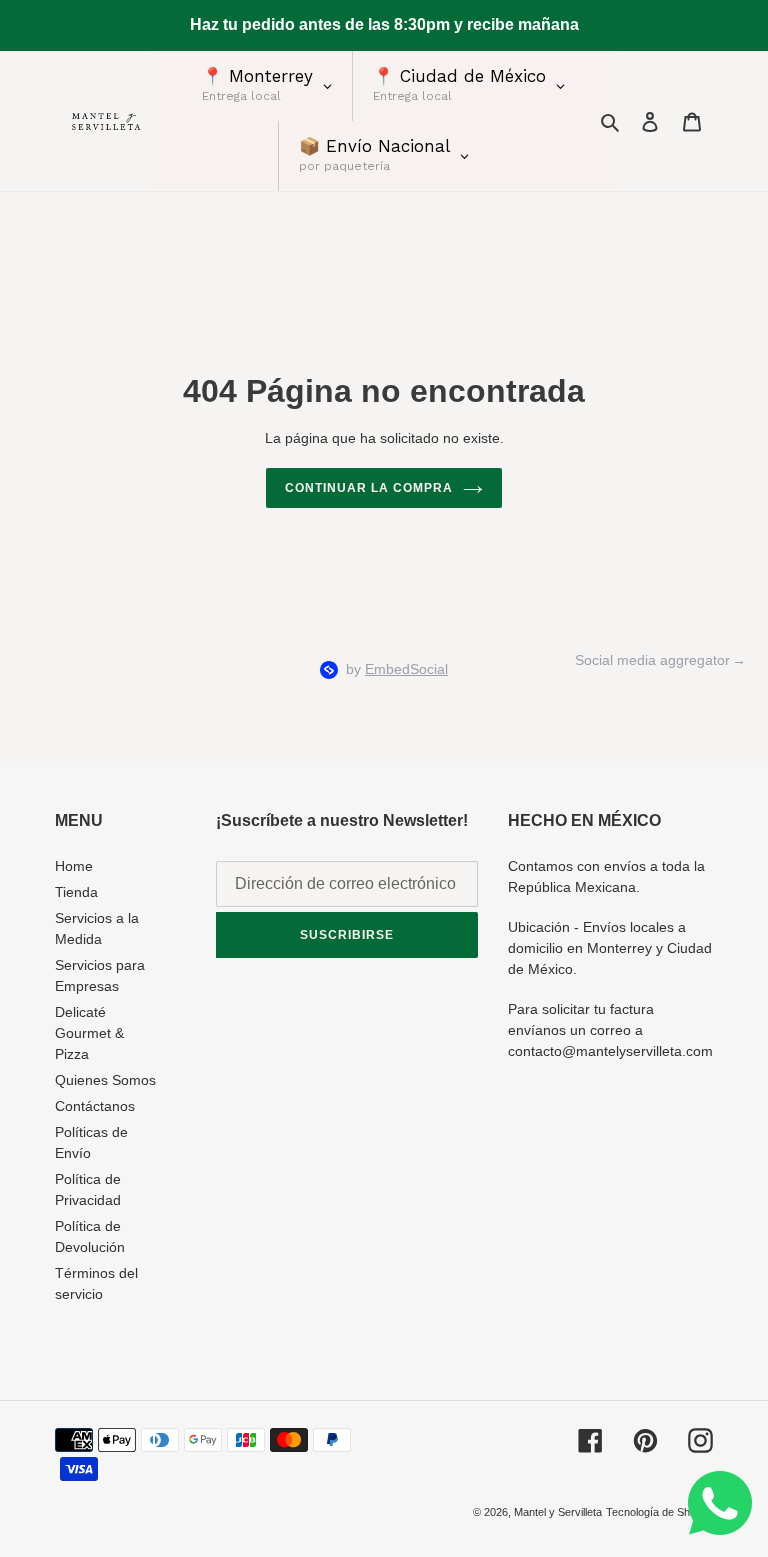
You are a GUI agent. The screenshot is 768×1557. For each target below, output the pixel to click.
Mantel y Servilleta (558, 1512)
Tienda (76, 892)
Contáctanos (95, 1106)
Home (74, 866)
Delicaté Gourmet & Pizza (89, 1033)
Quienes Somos (105, 1080)
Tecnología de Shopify (659, 1512)
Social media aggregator (652, 660)
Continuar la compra (368, 488)
